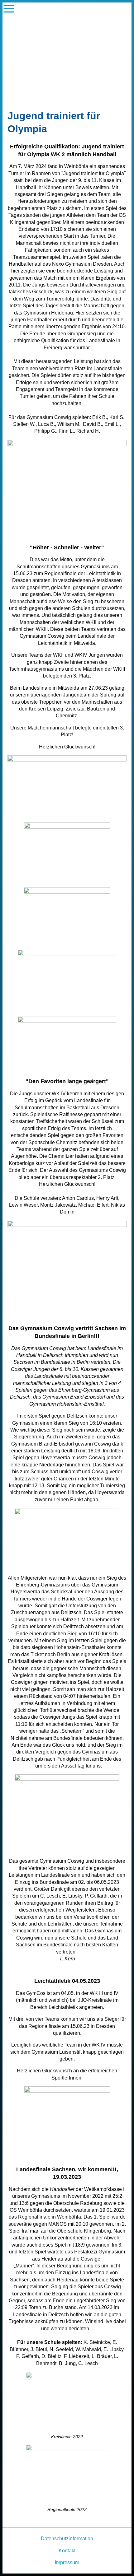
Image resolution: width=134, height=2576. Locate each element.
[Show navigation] (9, 9)
